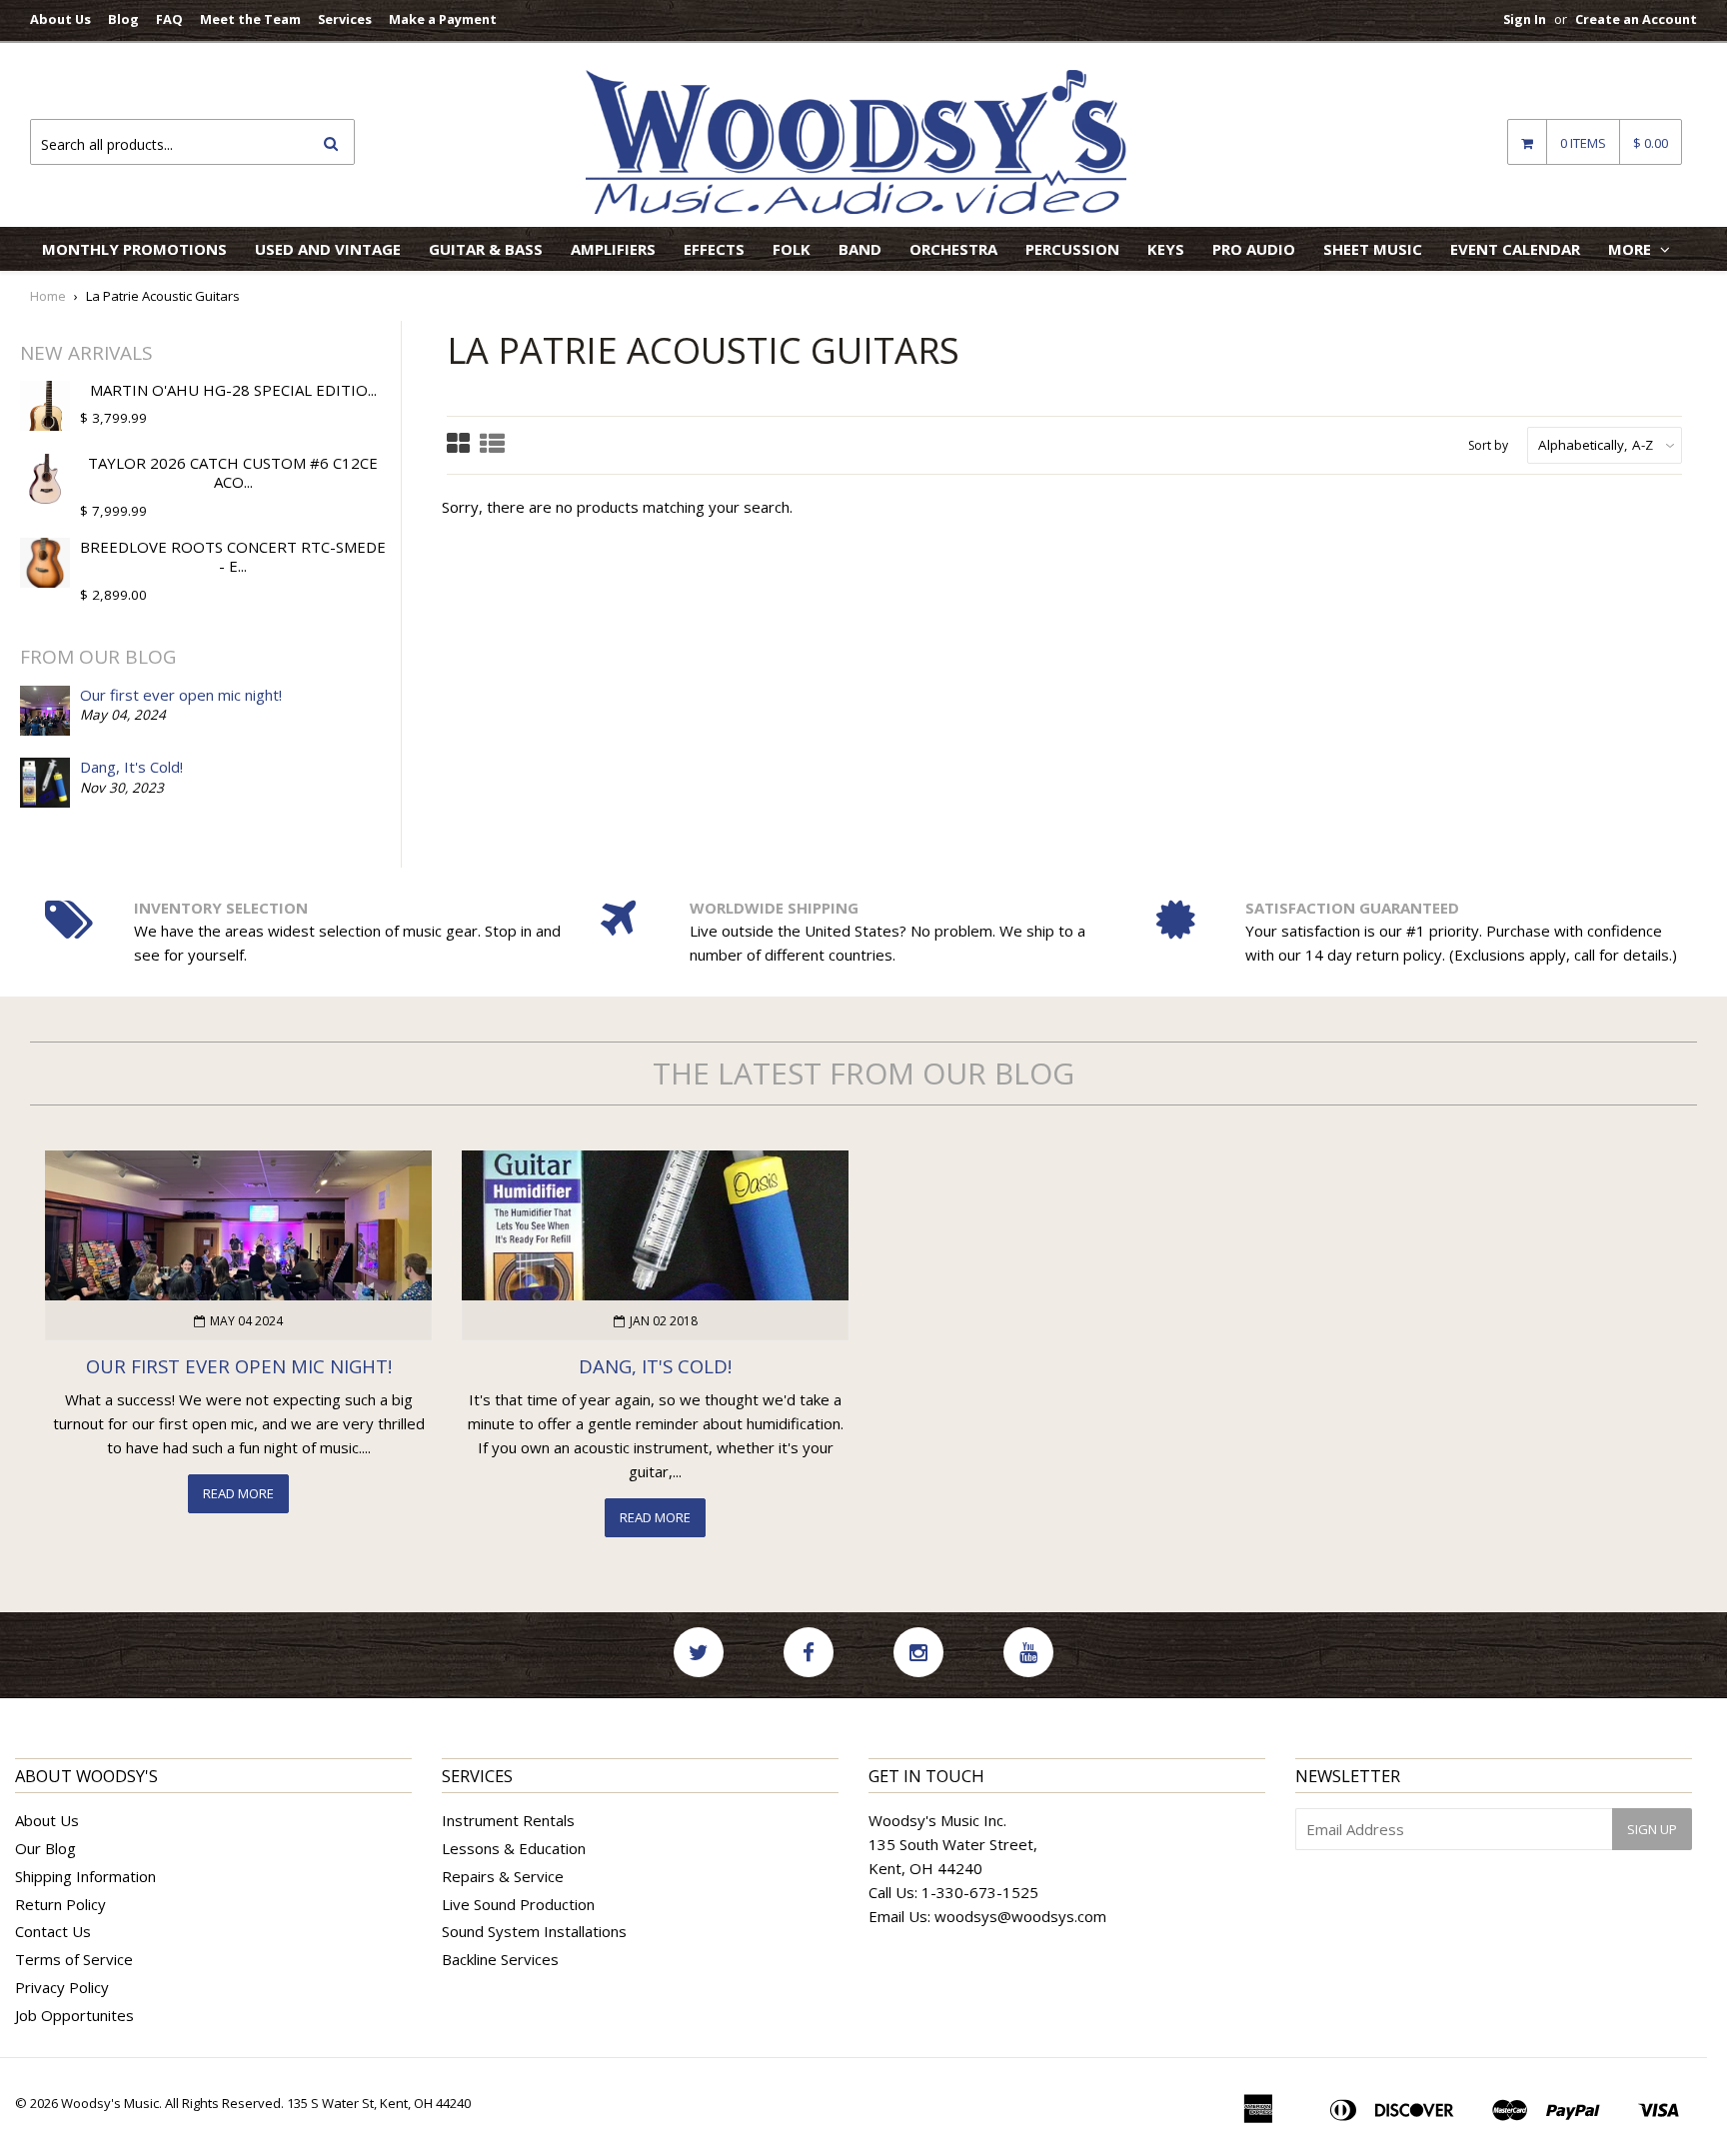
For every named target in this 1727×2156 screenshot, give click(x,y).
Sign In (1525, 19)
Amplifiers (613, 249)
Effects (714, 249)
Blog (123, 19)
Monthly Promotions (134, 249)
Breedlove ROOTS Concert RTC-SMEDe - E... (233, 557)
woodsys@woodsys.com (1020, 1916)
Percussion (1072, 249)
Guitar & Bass (486, 249)
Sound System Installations (534, 1931)
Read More (238, 1493)
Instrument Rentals (508, 1820)
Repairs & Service (503, 1876)
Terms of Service (74, 1959)
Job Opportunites (74, 2015)
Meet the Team (250, 19)
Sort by (1488, 445)
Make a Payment (443, 19)
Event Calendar (1515, 249)
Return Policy (60, 1904)
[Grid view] (458, 445)
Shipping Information (85, 1876)
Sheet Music (1373, 249)
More (1632, 249)
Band (860, 249)
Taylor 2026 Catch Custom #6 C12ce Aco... (233, 473)
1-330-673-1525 (980, 1892)
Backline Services (500, 1959)
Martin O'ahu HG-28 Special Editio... (233, 390)
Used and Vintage (328, 249)
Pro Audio (1254, 249)
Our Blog (45, 1848)
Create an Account (1636, 19)
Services (345, 19)
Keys (1166, 249)
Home (48, 296)
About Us (60, 19)
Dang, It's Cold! (131, 767)
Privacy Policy (62, 1987)
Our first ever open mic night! (181, 695)
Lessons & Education (514, 1848)
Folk (792, 249)
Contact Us (53, 1931)
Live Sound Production (518, 1904)
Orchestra (953, 249)
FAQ (169, 19)
